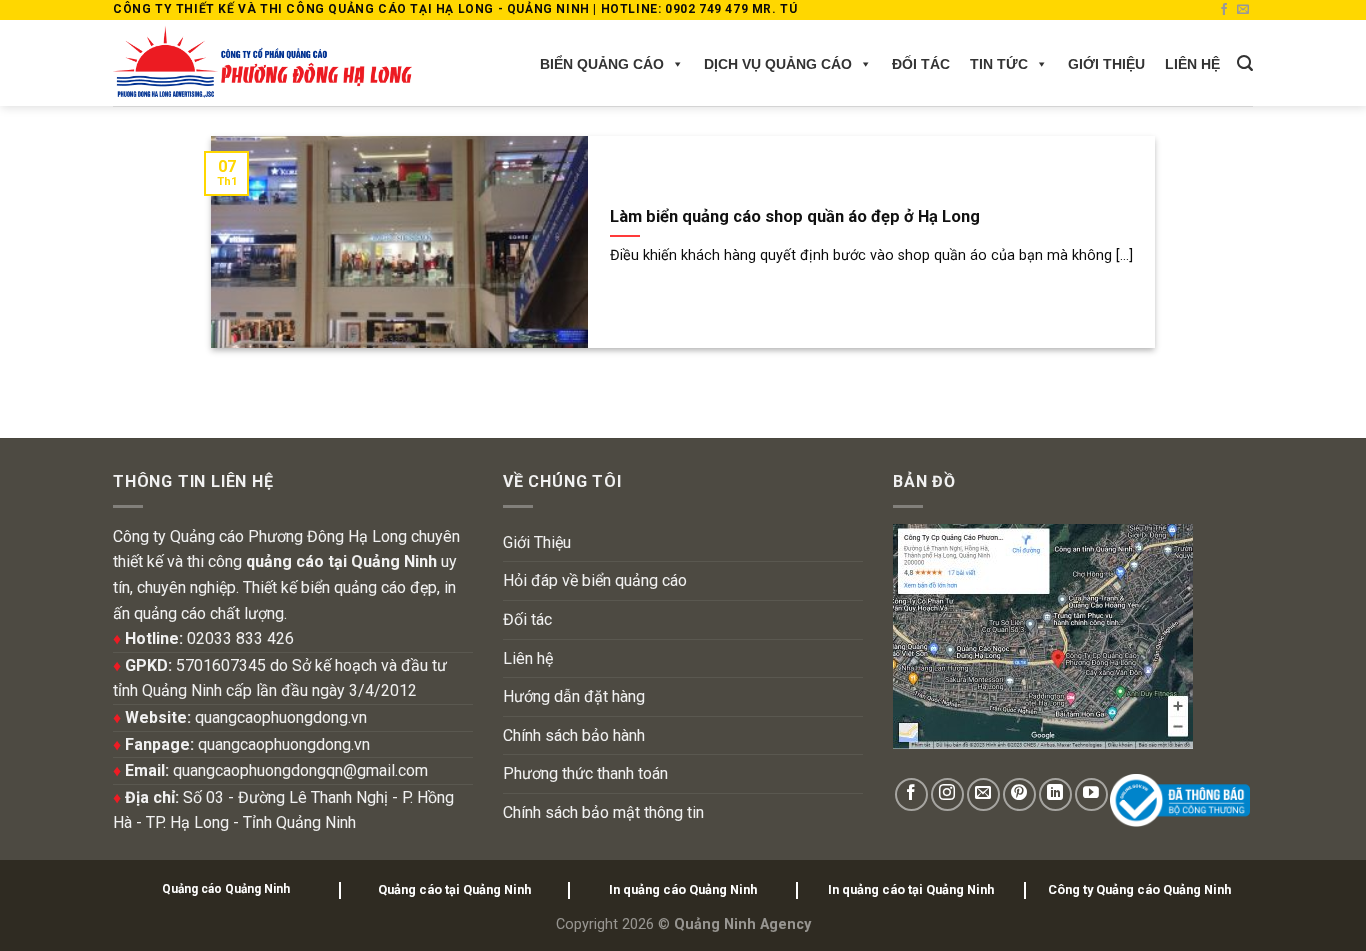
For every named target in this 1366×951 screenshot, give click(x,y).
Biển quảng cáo (602, 64)
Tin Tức (999, 64)
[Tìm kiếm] (1245, 63)
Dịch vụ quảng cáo (778, 64)
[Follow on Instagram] (947, 794)
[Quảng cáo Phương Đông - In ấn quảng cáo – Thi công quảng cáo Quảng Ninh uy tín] (262, 63)
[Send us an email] (1243, 10)
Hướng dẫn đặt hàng (574, 696)
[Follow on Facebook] (1224, 10)
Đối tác (921, 64)
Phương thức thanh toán (585, 773)
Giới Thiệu (1106, 64)
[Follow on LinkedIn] (1055, 794)
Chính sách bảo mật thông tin (603, 812)
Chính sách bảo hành (574, 735)
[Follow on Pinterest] (1019, 794)
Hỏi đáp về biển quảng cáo (595, 580)
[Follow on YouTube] (1091, 794)
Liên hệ (1192, 64)
